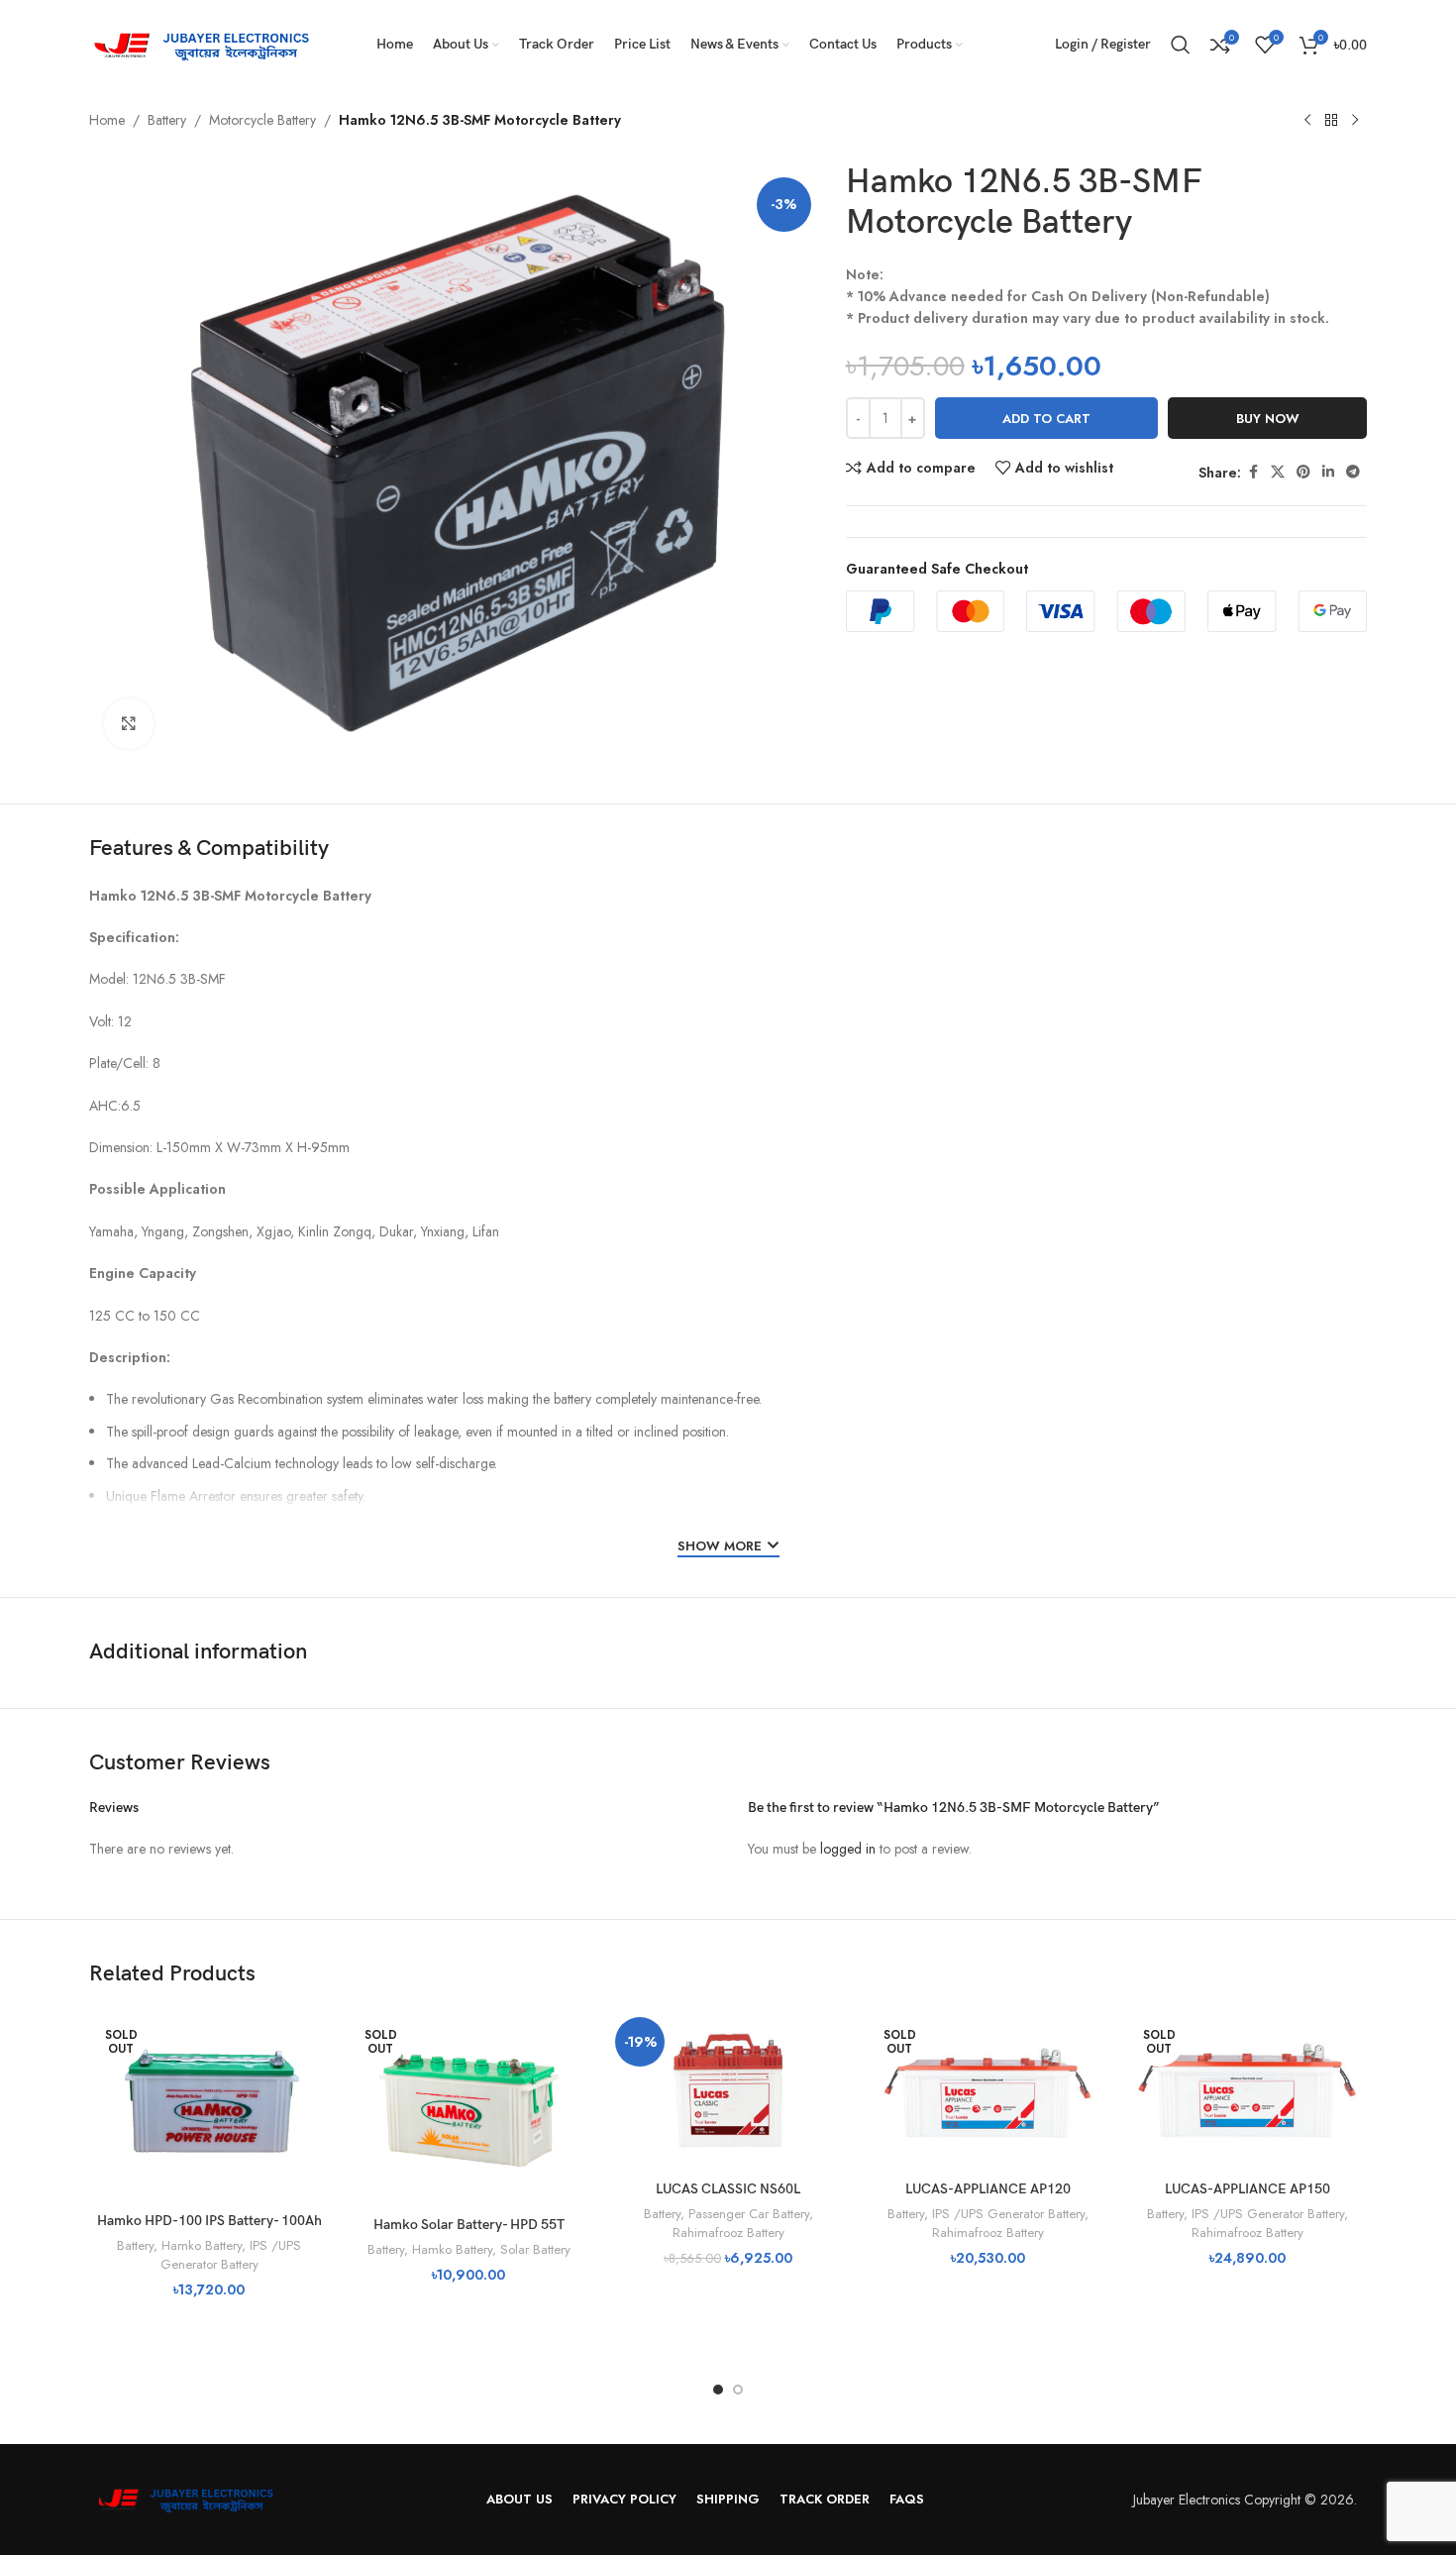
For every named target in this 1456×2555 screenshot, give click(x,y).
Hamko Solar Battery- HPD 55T (469, 2225)
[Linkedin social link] (1328, 472)
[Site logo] (208, 43)
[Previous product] (1307, 121)
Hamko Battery (202, 2245)
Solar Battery (535, 2249)
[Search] (1181, 45)
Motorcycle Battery (262, 120)
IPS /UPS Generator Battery (231, 2255)
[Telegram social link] (1353, 472)
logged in (848, 1849)
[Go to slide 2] (738, 2390)
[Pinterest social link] (1303, 472)
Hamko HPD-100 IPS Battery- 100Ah (209, 2221)
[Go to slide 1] (718, 2390)
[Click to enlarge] (129, 723)
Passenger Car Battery (749, 2214)
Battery (167, 120)
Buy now (1268, 419)
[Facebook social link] (1253, 472)
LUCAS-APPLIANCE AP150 (1248, 2189)
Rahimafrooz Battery (728, 2233)
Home (107, 120)
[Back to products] (1331, 121)
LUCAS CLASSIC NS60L (728, 2189)
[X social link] (1278, 472)
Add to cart (1046, 419)
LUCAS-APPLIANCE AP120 (988, 2189)
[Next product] (1355, 121)
